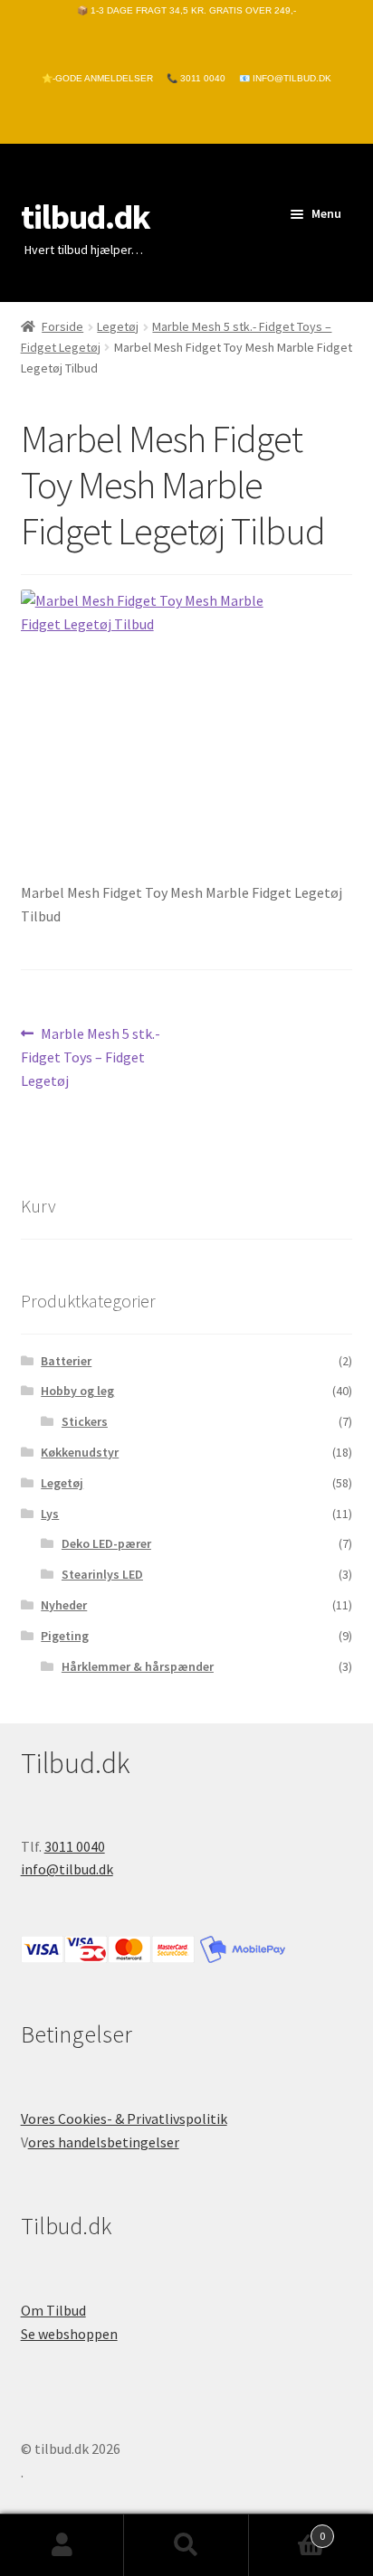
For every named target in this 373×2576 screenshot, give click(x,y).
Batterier (66, 1361)
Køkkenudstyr (80, 1452)
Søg (186, 2545)
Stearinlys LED (102, 1574)
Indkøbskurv (287, 2529)
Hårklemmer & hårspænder (138, 1666)
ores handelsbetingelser (104, 2142)
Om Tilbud (53, 2310)
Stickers (85, 1421)
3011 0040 (75, 1846)
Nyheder (64, 1605)
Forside (62, 326)
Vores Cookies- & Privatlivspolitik (124, 2118)
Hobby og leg (77, 1391)
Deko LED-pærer (106, 1543)
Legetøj (118, 326)
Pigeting (65, 1636)
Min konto (62, 2545)
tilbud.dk (86, 217)
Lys (50, 1514)
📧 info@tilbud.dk (285, 78)
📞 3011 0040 (196, 78)
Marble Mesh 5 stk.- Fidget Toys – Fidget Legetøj (91, 1057)
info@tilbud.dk (67, 1869)
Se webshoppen (69, 2334)
